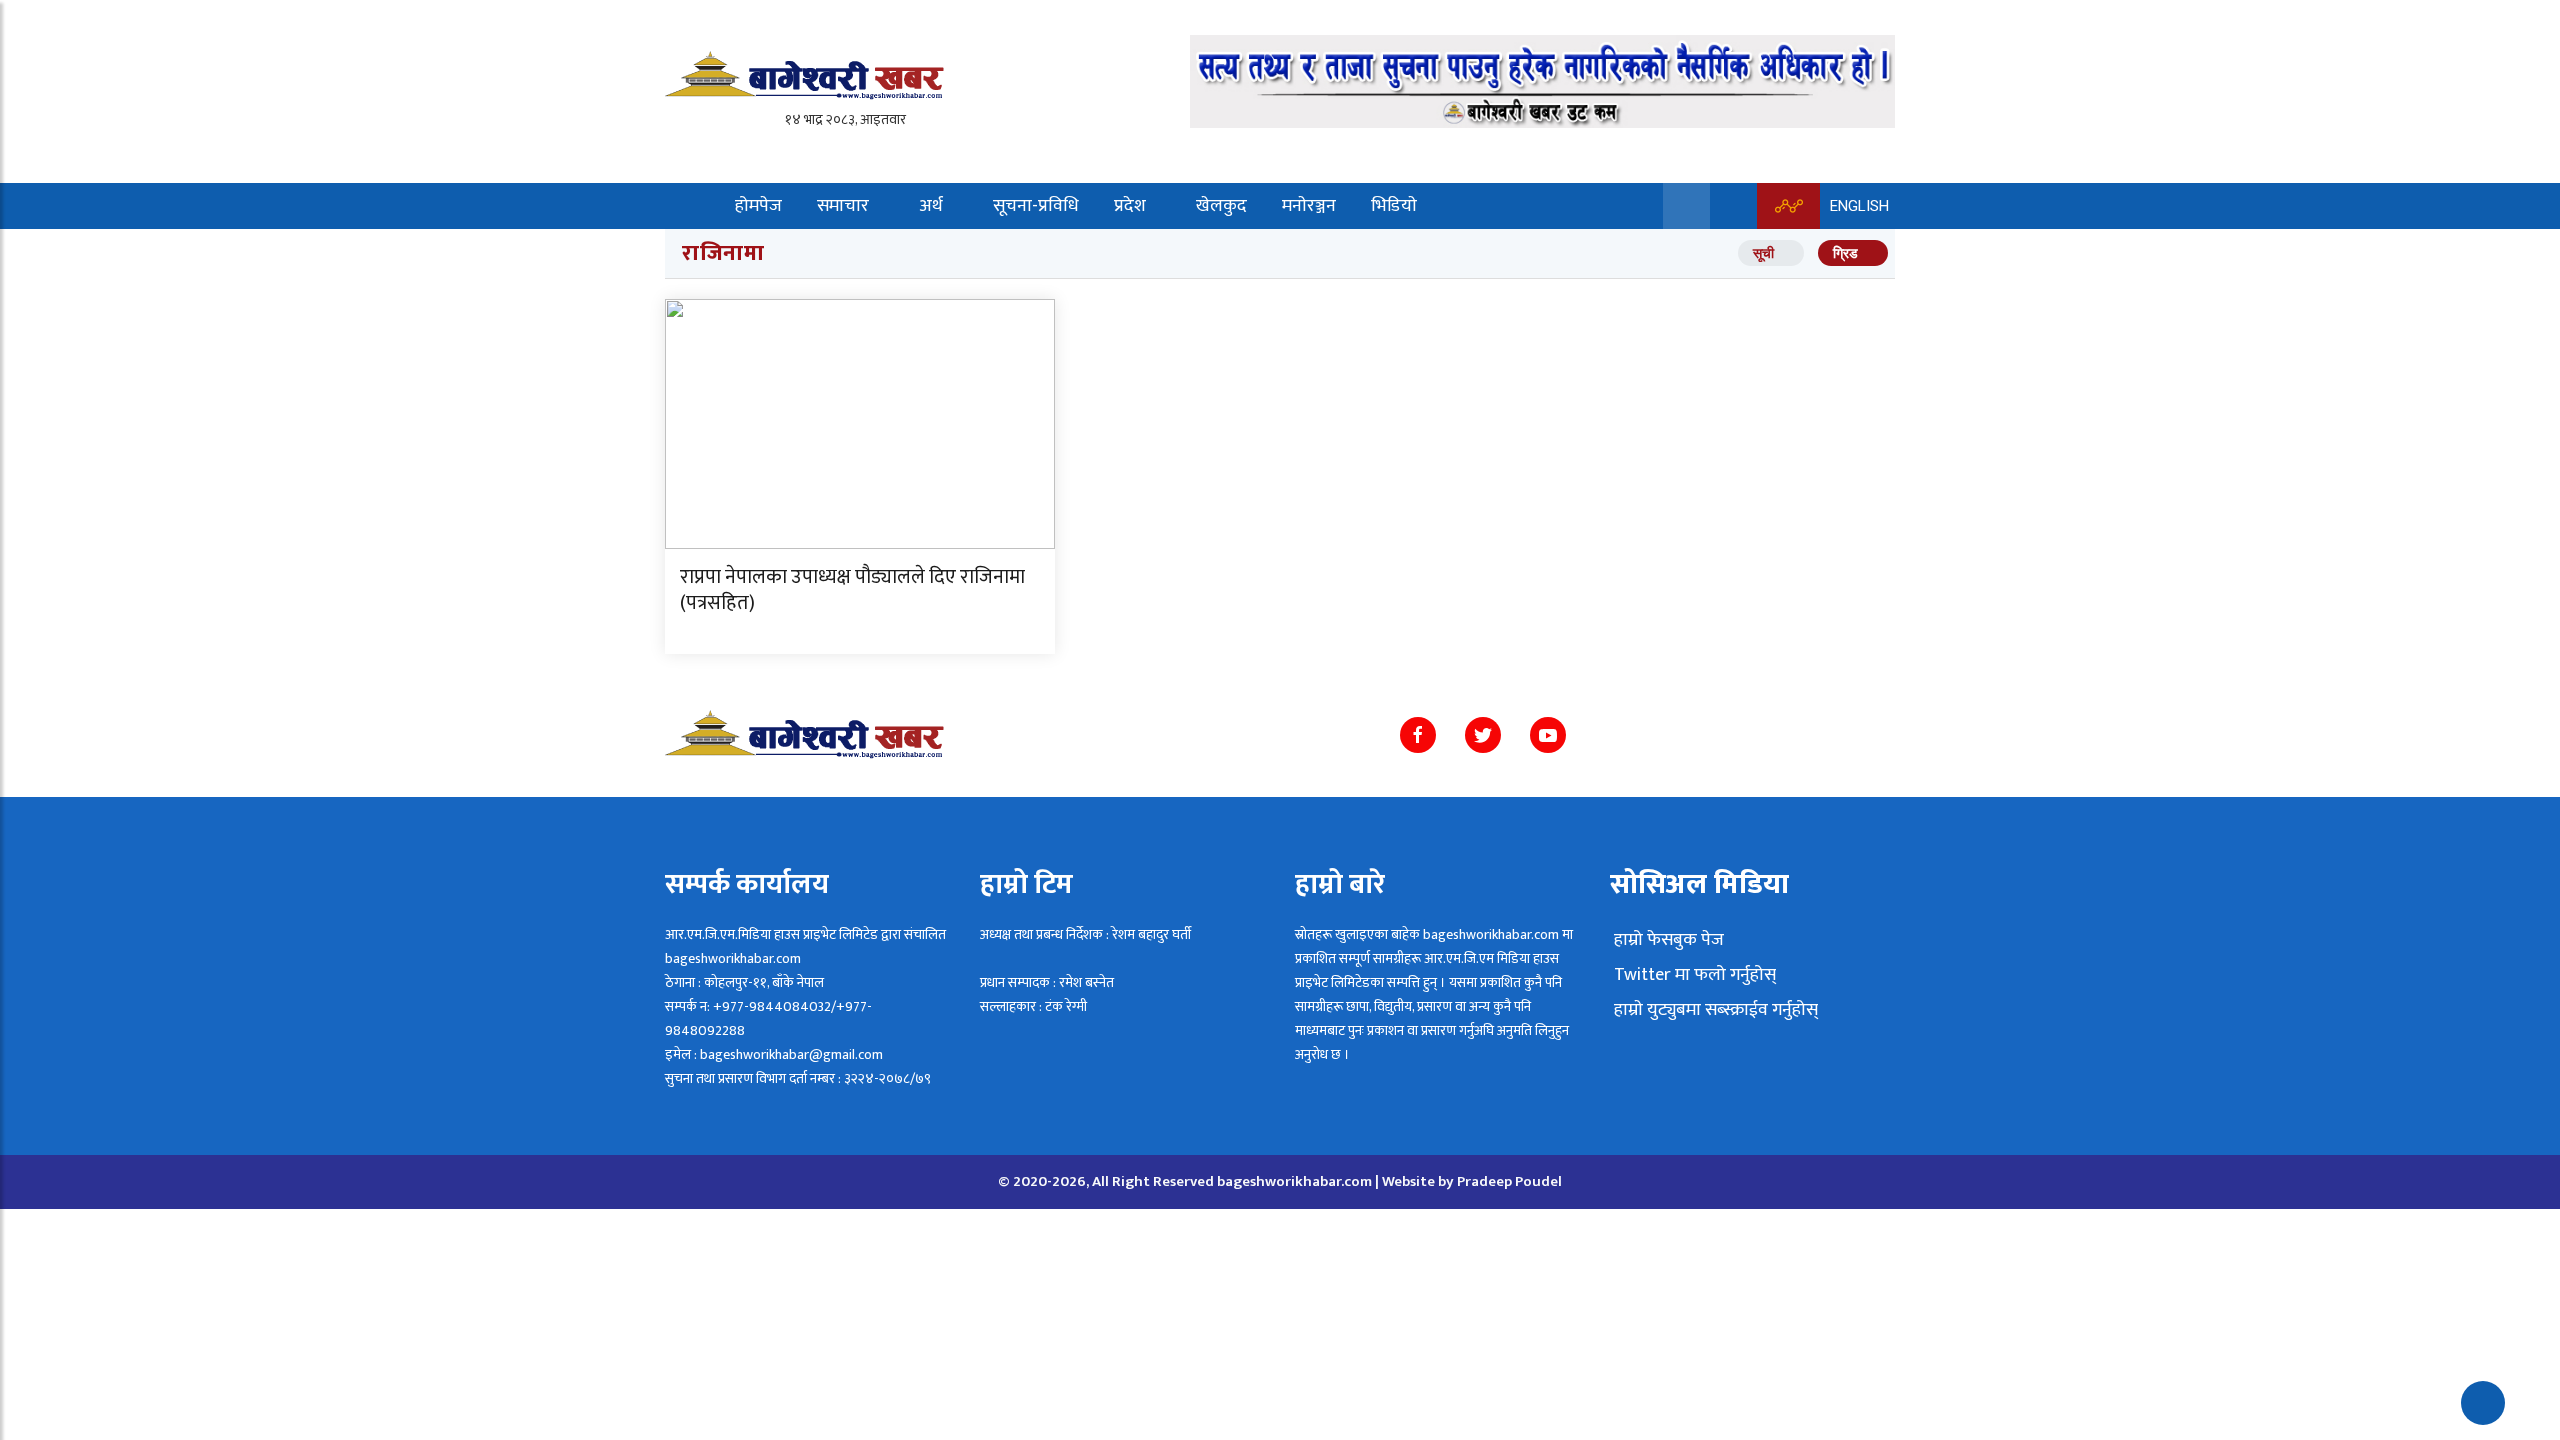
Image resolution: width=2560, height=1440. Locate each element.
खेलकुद (1221, 206)
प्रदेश (1130, 206)
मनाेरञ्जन (1309, 206)
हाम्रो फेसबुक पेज (1667, 940)
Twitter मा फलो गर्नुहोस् (1693, 975)
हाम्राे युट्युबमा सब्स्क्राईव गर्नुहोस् (1714, 1010)
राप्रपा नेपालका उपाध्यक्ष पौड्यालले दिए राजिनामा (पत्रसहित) (852, 590)
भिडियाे (1394, 206)
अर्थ (931, 206)
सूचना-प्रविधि (1036, 206)
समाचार (843, 206)
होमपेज (758, 206)
